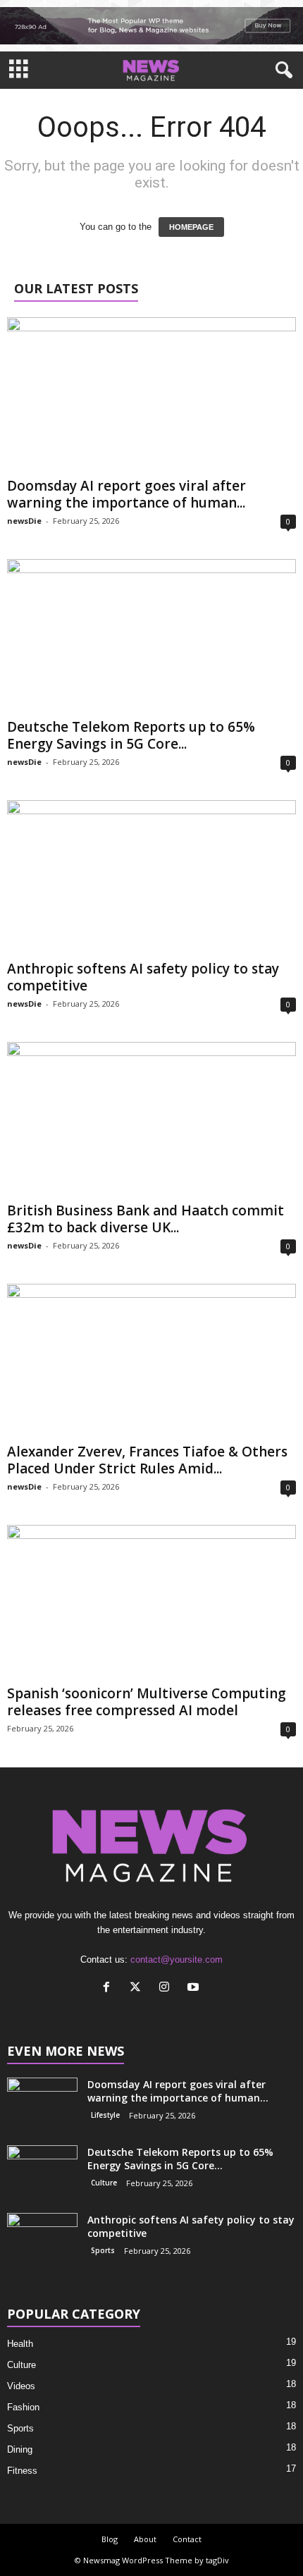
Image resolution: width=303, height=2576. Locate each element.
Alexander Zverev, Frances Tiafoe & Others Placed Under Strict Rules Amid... (147, 1460)
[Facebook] (110, 1988)
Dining (20, 2449)
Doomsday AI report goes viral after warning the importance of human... (126, 494)
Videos (21, 2386)
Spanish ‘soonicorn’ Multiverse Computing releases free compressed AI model (147, 1702)
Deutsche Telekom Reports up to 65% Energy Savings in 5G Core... (131, 735)
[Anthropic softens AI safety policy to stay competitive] (151, 877)
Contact (187, 2539)
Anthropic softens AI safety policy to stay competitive (143, 977)
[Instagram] (167, 1988)
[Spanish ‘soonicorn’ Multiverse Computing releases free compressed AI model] (151, 1602)
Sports (103, 2250)
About (145, 2539)
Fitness (22, 2471)
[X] (138, 1988)
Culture (104, 2183)
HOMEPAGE (191, 227)
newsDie (24, 521)
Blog (110, 2539)
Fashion (23, 2407)
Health (20, 2344)
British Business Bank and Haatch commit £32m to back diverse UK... (146, 1219)
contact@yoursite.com (177, 1959)
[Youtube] (195, 1988)
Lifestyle (105, 2115)
